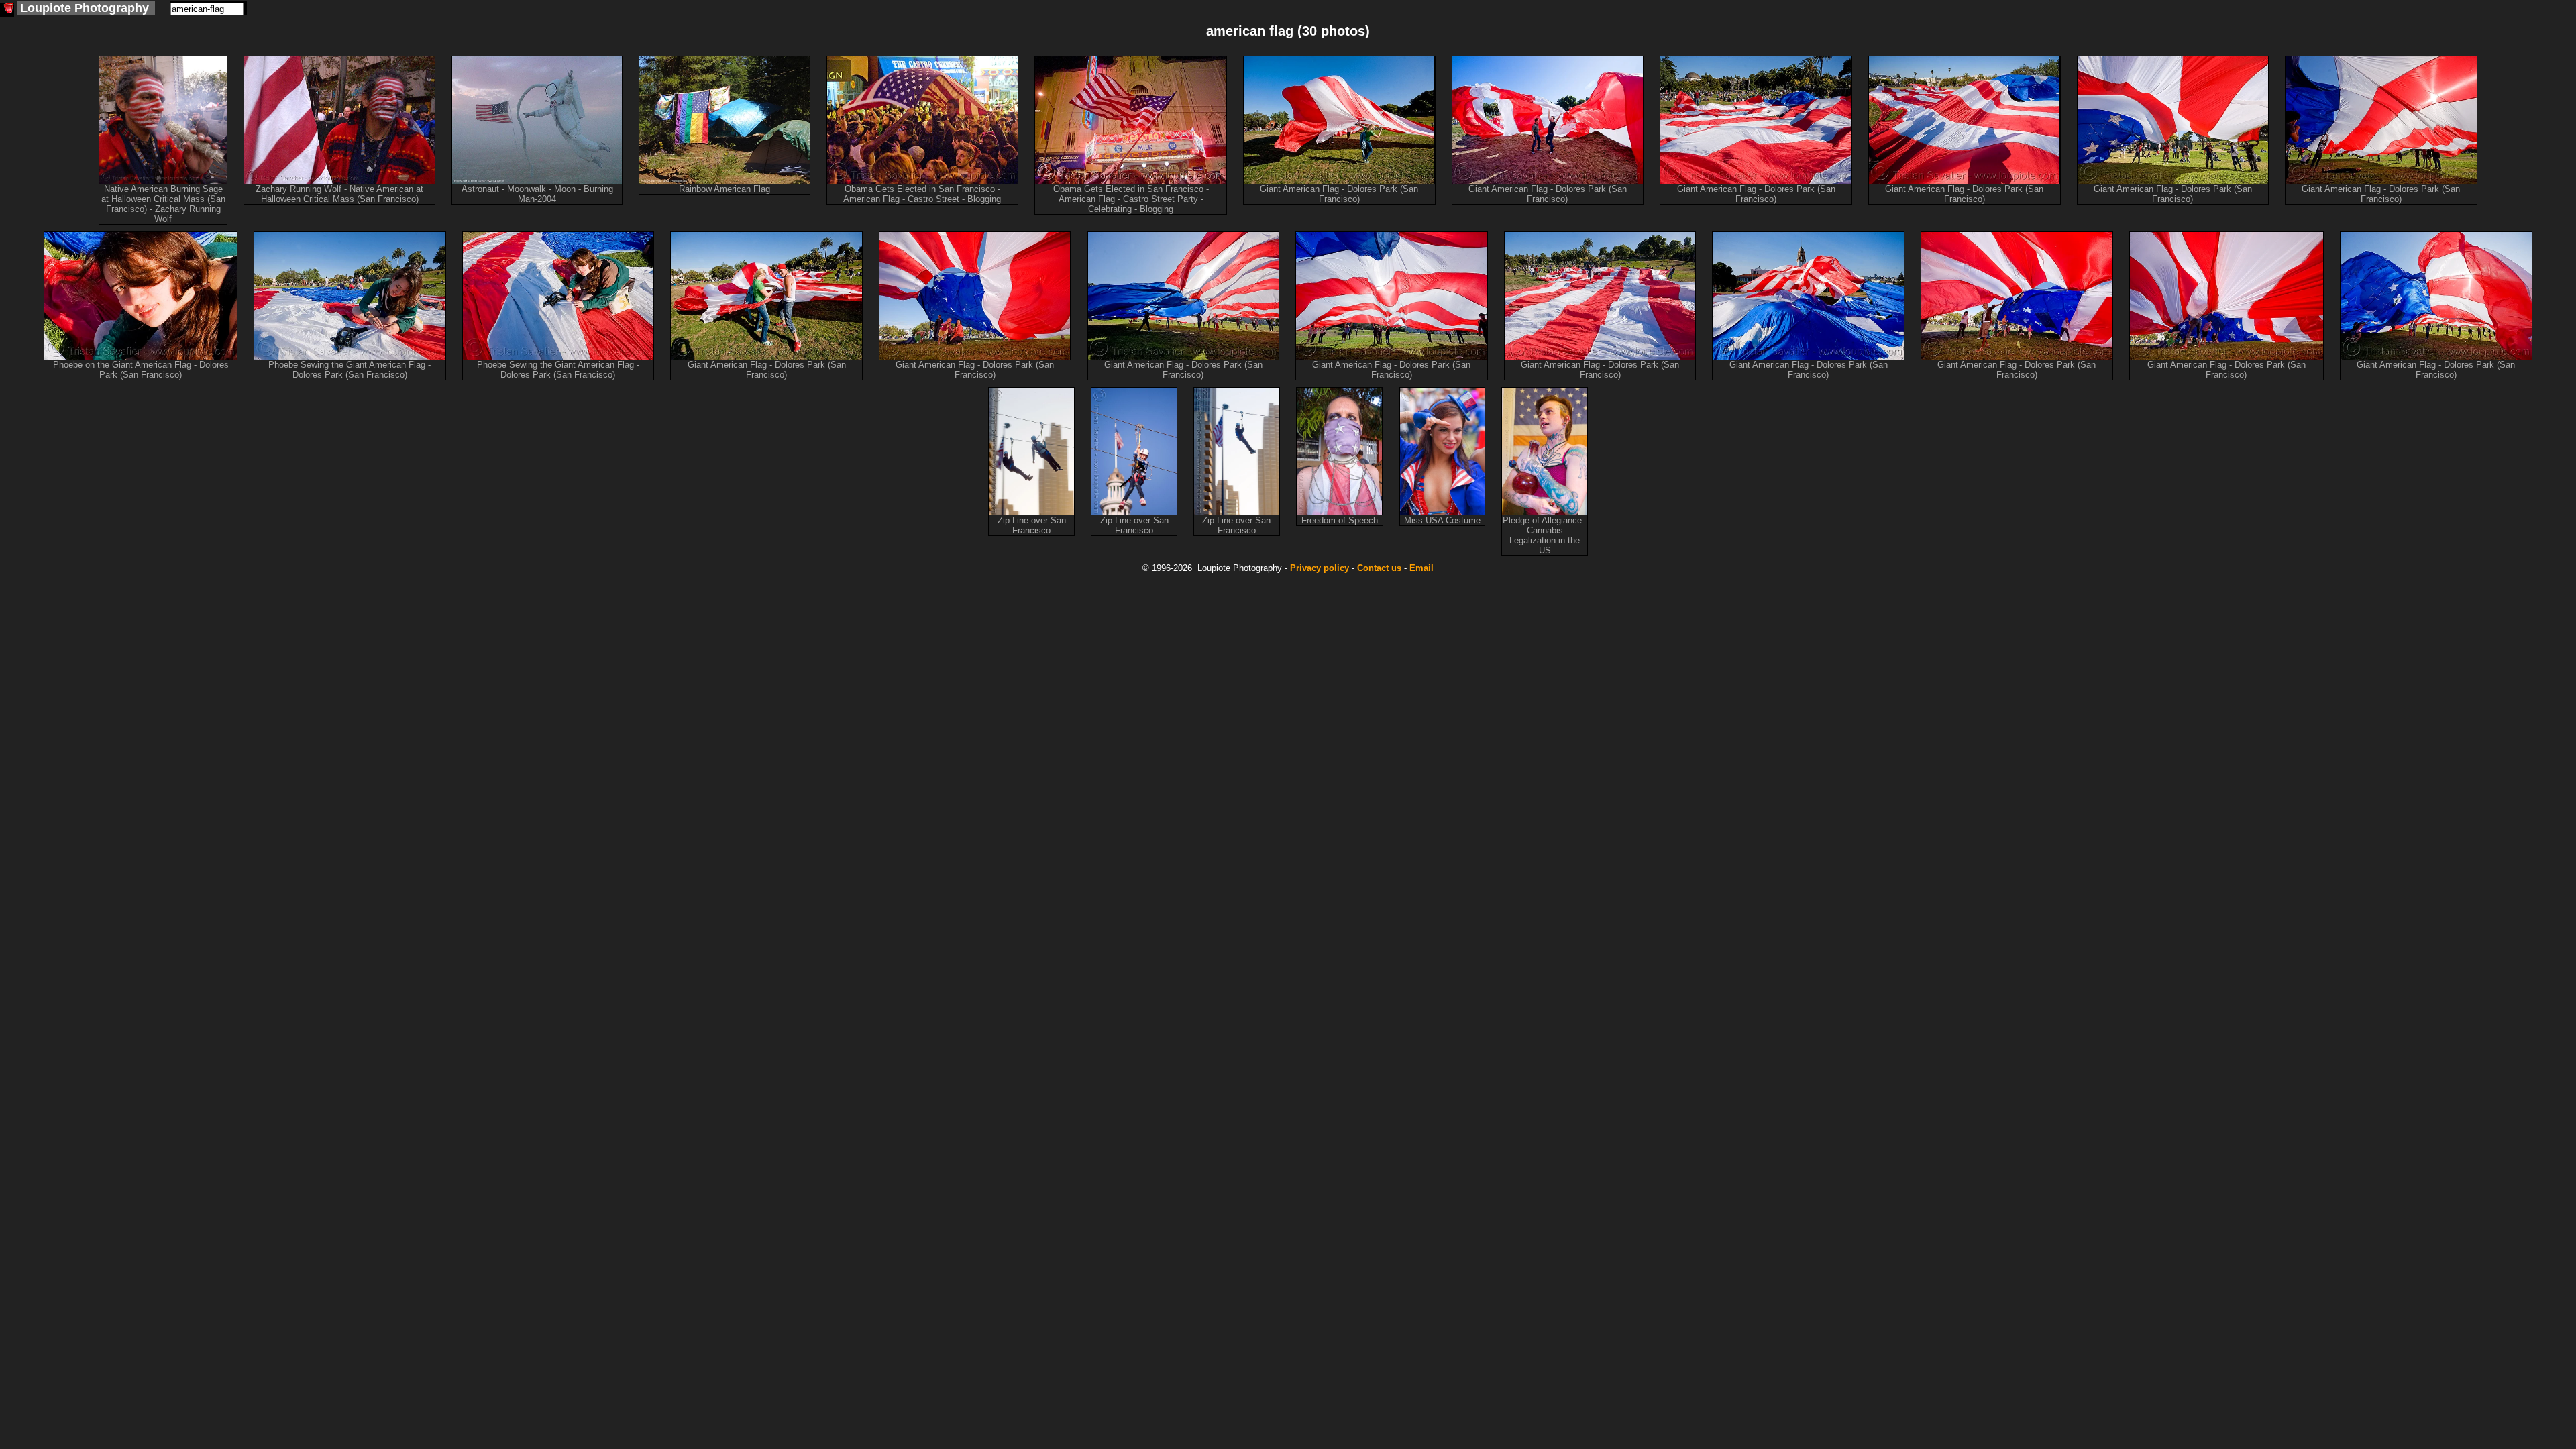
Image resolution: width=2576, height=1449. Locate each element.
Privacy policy (1320, 568)
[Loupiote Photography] (7, 10)
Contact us (1379, 568)
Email (1421, 568)
